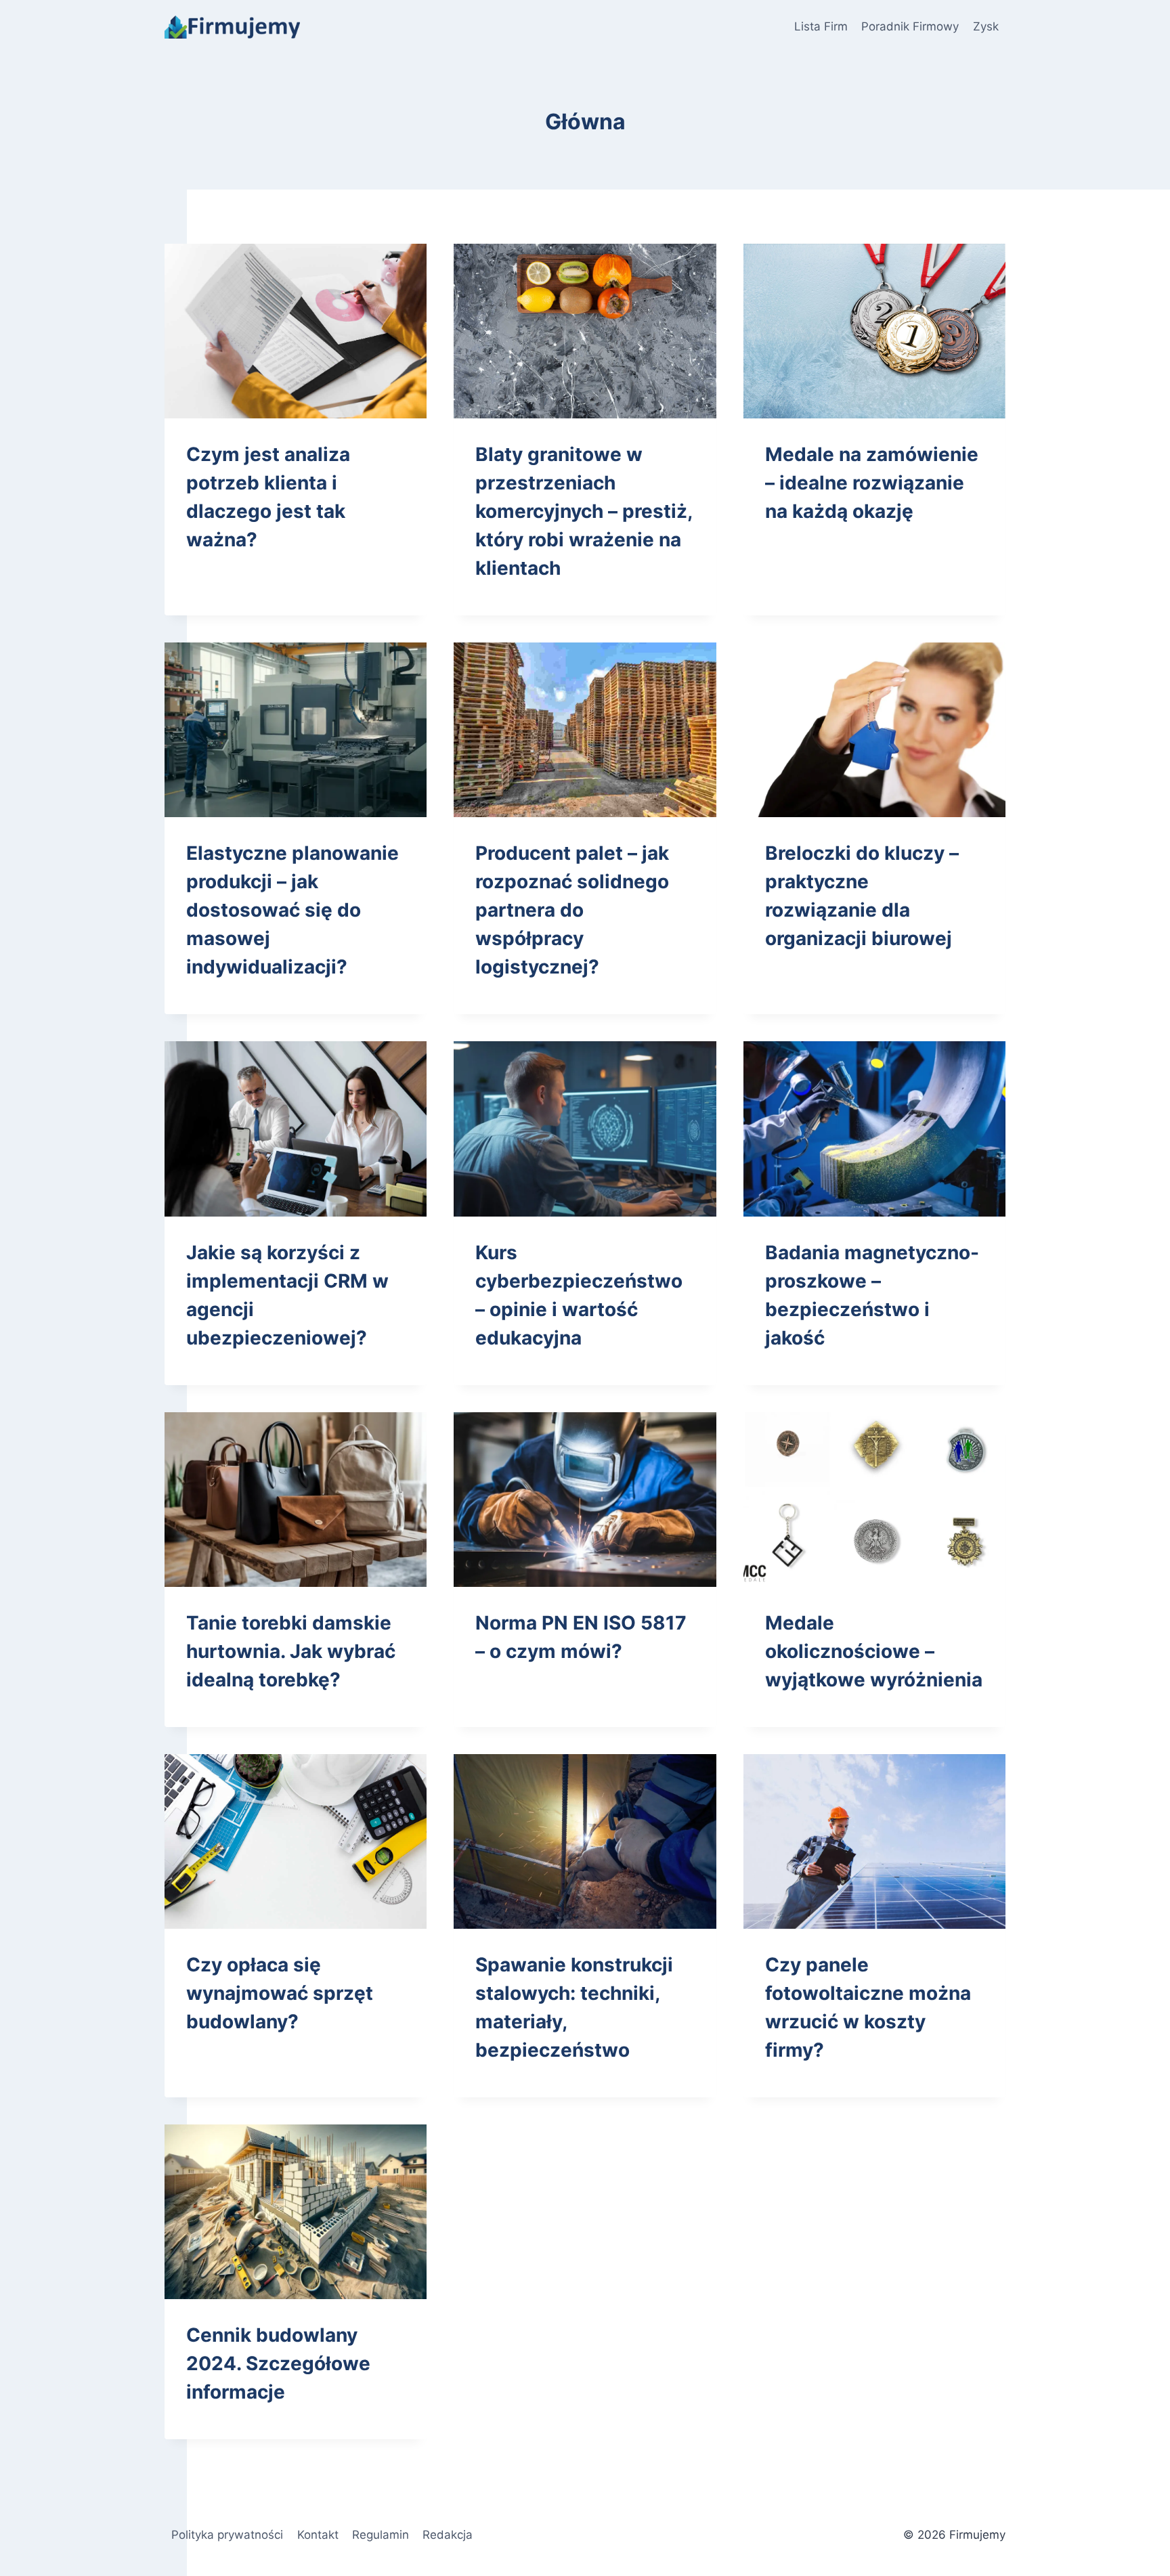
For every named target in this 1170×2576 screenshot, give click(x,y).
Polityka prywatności (227, 2535)
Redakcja (448, 2535)
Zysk (986, 26)
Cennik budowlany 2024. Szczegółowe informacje (278, 2363)
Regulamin (381, 2535)
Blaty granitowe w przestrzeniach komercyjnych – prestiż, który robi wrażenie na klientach (584, 511)
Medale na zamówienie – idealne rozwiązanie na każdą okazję (872, 483)
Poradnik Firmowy (910, 26)
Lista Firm (821, 26)
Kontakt (318, 2535)
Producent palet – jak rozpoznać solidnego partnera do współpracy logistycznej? (572, 910)
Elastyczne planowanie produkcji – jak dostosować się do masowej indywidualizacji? (292, 910)
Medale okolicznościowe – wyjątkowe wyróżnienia (874, 1651)
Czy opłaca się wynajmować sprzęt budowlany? (280, 1993)
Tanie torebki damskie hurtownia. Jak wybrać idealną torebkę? (291, 1651)
